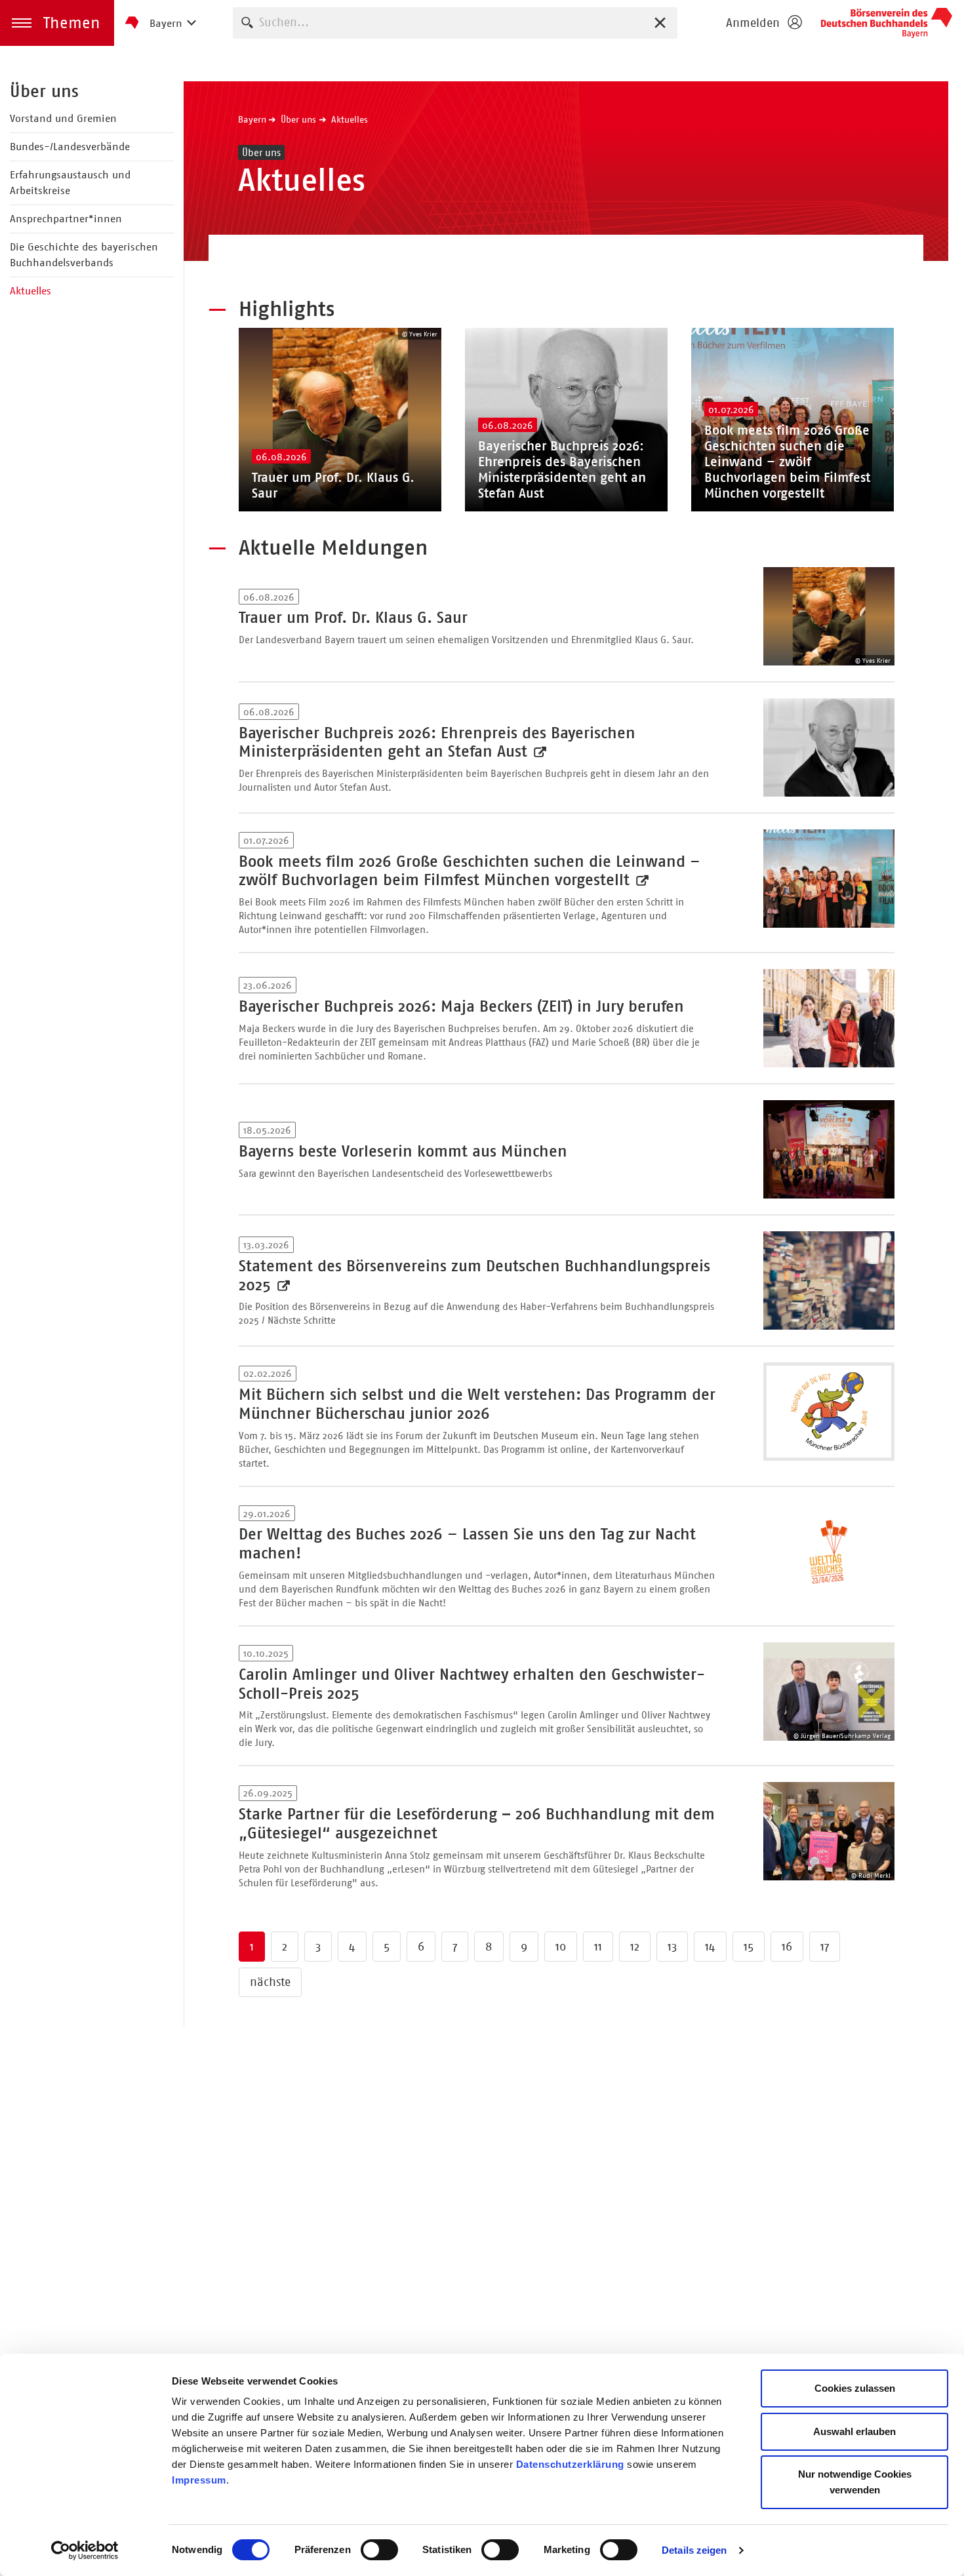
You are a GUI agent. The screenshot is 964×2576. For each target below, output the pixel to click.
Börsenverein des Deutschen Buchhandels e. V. (887, 23)
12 (635, 1947)
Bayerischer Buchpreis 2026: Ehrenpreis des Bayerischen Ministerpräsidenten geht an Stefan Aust (437, 743)
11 (598, 1947)
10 (561, 1947)
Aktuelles (30, 291)
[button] (57, 23)
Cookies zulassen (855, 2388)
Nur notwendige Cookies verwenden (855, 2482)
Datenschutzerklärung (570, 2464)
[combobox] (455, 23)
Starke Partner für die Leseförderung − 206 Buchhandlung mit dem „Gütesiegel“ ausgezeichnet (477, 1824)
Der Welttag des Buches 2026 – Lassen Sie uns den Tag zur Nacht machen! (467, 1544)
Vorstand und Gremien (63, 118)
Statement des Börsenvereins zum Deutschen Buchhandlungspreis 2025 (474, 1276)
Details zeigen (694, 2550)
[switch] (379, 2550)
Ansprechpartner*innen (66, 219)
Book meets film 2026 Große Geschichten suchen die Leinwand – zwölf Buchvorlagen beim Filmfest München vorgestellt (470, 871)
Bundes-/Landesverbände (70, 147)
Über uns (44, 91)
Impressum (199, 2480)
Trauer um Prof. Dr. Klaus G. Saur (353, 618)
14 (710, 1947)
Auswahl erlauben (854, 2431)
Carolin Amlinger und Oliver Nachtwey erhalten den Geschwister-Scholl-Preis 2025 (472, 1684)
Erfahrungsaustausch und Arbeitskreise (70, 183)
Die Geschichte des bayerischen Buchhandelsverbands (84, 255)
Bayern (252, 119)
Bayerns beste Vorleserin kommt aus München (403, 1151)
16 (787, 1947)
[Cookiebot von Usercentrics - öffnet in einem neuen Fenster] (85, 2550)
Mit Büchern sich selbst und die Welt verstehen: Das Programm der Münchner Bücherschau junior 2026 (477, 1404)
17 (825, 1947)
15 (749, 1947)
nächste (270, 1982)
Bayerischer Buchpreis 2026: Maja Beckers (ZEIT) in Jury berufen (461, 1006)
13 (672, 1947)
